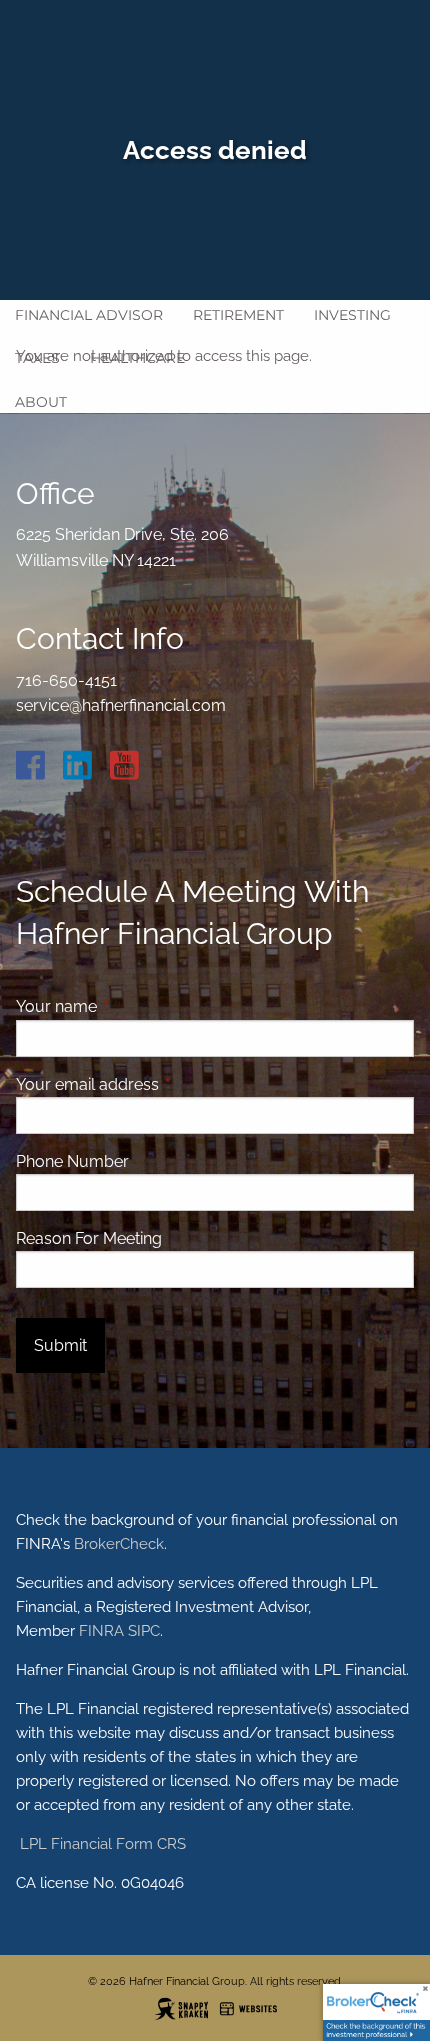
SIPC (144, 1631)
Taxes (37, 358)
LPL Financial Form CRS (101, 1844)
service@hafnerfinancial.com (121, 705)
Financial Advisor (89, 315)
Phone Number (72, 1161)
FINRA (101, 1631)
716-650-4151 (66, 680)
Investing (352, 315)
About (41, 402)
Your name (133, 1006)
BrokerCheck (119, 1544)
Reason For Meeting (89, 1238)
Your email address (164, 1084)
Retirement (238, 315)
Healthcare (137, 358)
